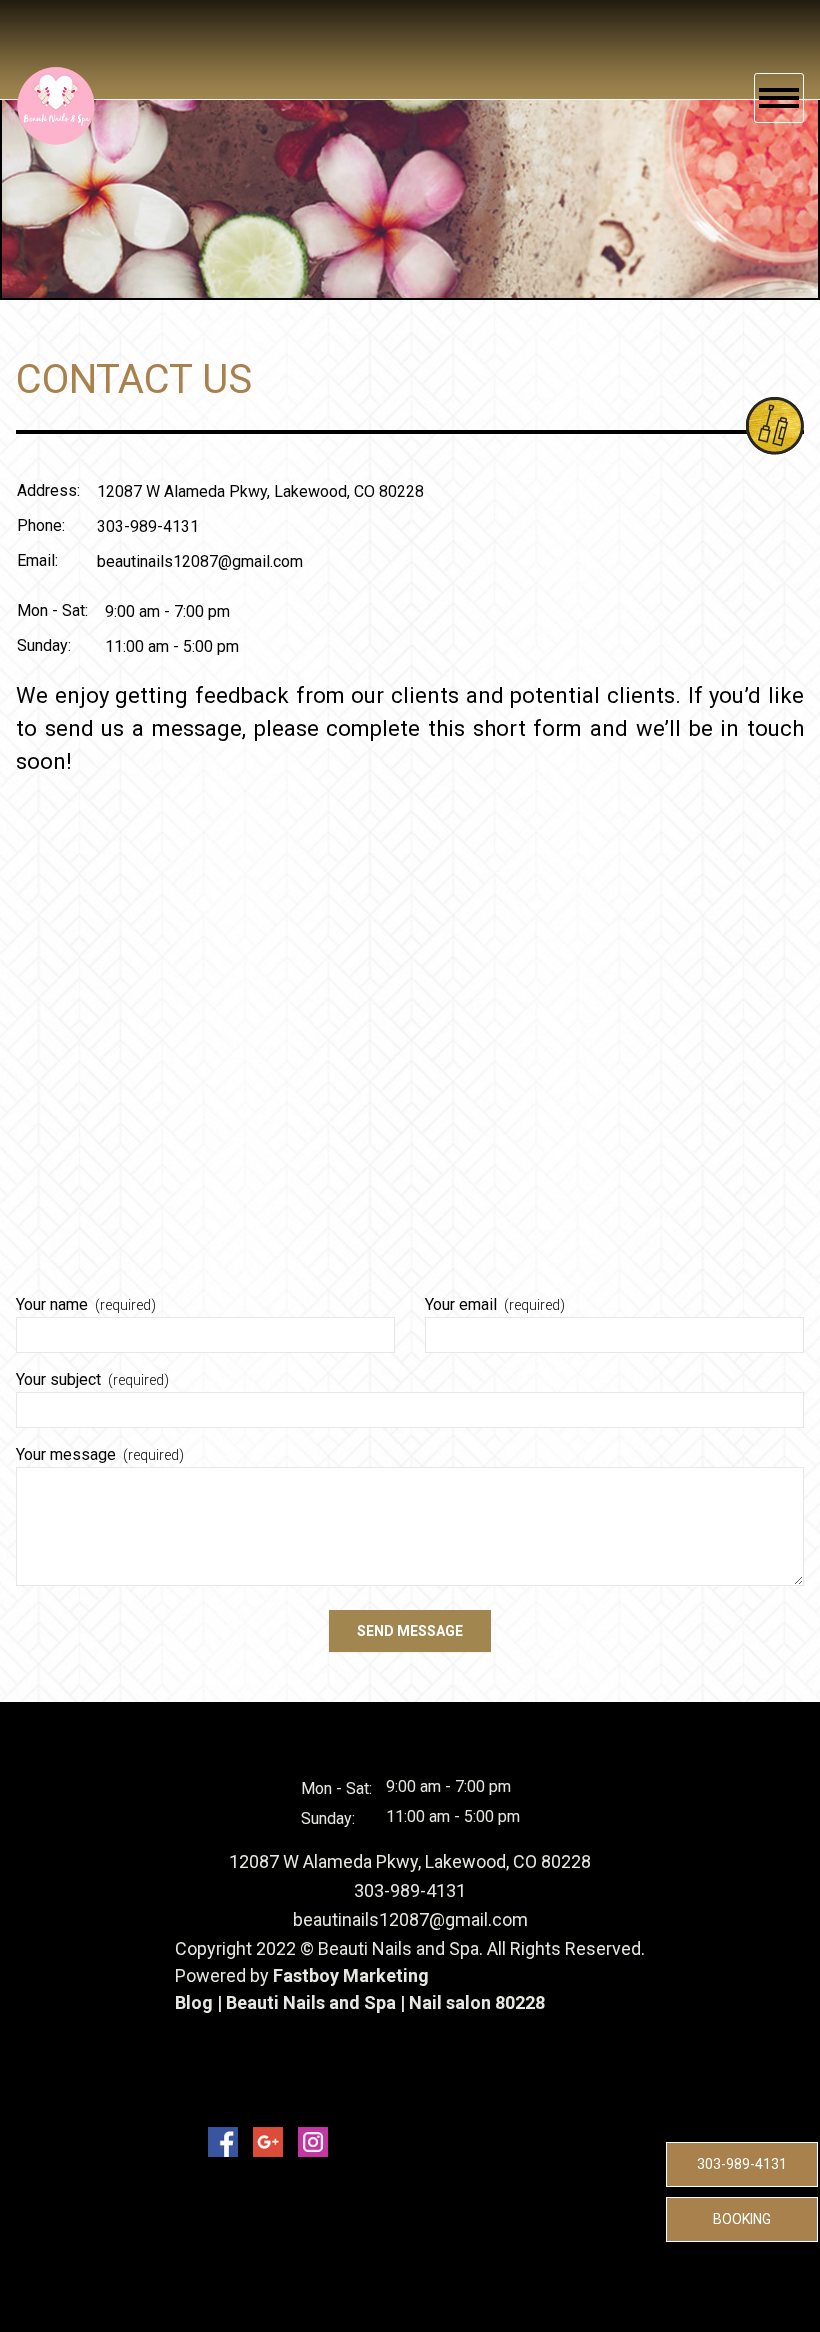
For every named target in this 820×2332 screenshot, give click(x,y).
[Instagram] (313, 2142)
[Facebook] (223, 2142)
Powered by (224, 1975)
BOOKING (742, 2219)
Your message (100, 1454)
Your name (86, 1304)
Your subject (92, 1379)
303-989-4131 (742, 2164)
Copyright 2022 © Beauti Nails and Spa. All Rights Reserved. (410, 1948)
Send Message (410, 1631)
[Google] (268, 2142)
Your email (495, 1304)
